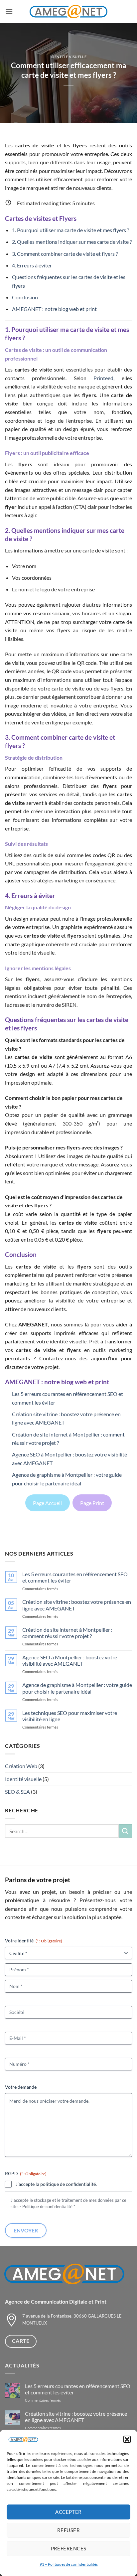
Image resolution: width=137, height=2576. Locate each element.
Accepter (68, 2512)
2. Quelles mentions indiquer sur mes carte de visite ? (72, 242)
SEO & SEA (17, 1792)
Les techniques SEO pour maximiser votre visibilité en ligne (70, 1716)
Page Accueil (47, 1503)
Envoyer (26, 2230)
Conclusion (25, 297)
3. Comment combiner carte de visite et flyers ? (65, 254)
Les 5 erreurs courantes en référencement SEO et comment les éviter (75, 1577)
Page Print (92, 1503)
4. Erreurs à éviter (32, 265)
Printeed (103, 378)
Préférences (69, 2548)
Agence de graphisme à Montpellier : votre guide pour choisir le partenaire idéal (77, 1688)
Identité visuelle (69, 57)
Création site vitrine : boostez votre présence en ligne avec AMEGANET (77, 1605)
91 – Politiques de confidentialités (69, 2564)
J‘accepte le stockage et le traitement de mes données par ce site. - (68, 2203)
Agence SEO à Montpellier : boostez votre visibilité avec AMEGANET (70, 1660)
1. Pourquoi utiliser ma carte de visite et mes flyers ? (70, 230)
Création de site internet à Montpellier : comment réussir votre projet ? (67, 1633)
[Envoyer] (125, 1831)
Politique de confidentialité (47, 2206)
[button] (127, 2439)
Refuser (68, 2530)
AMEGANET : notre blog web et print (54, 309)
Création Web (21, 1766)
